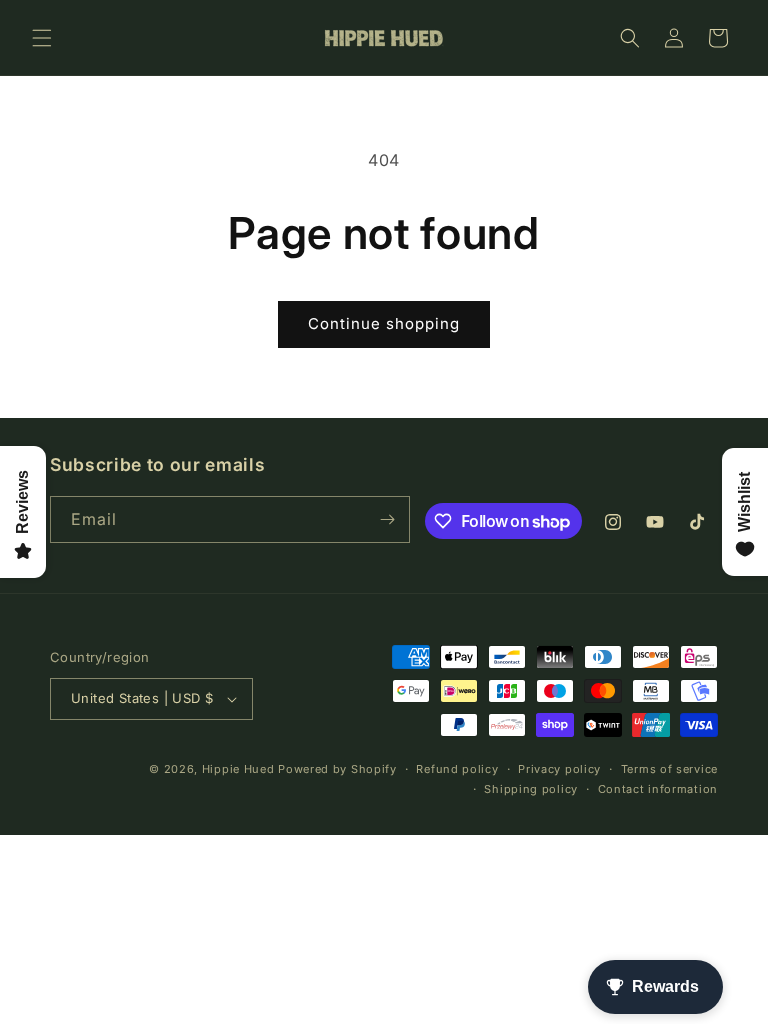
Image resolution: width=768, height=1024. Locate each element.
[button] (42, 38)
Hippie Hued (238, 769)
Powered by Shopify (337, 769)
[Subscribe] (387, 519)
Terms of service (669, 769)
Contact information (658, 789)
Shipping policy (531, 789)
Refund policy (457, 769)
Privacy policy (559, 769)
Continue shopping (384, 323)
